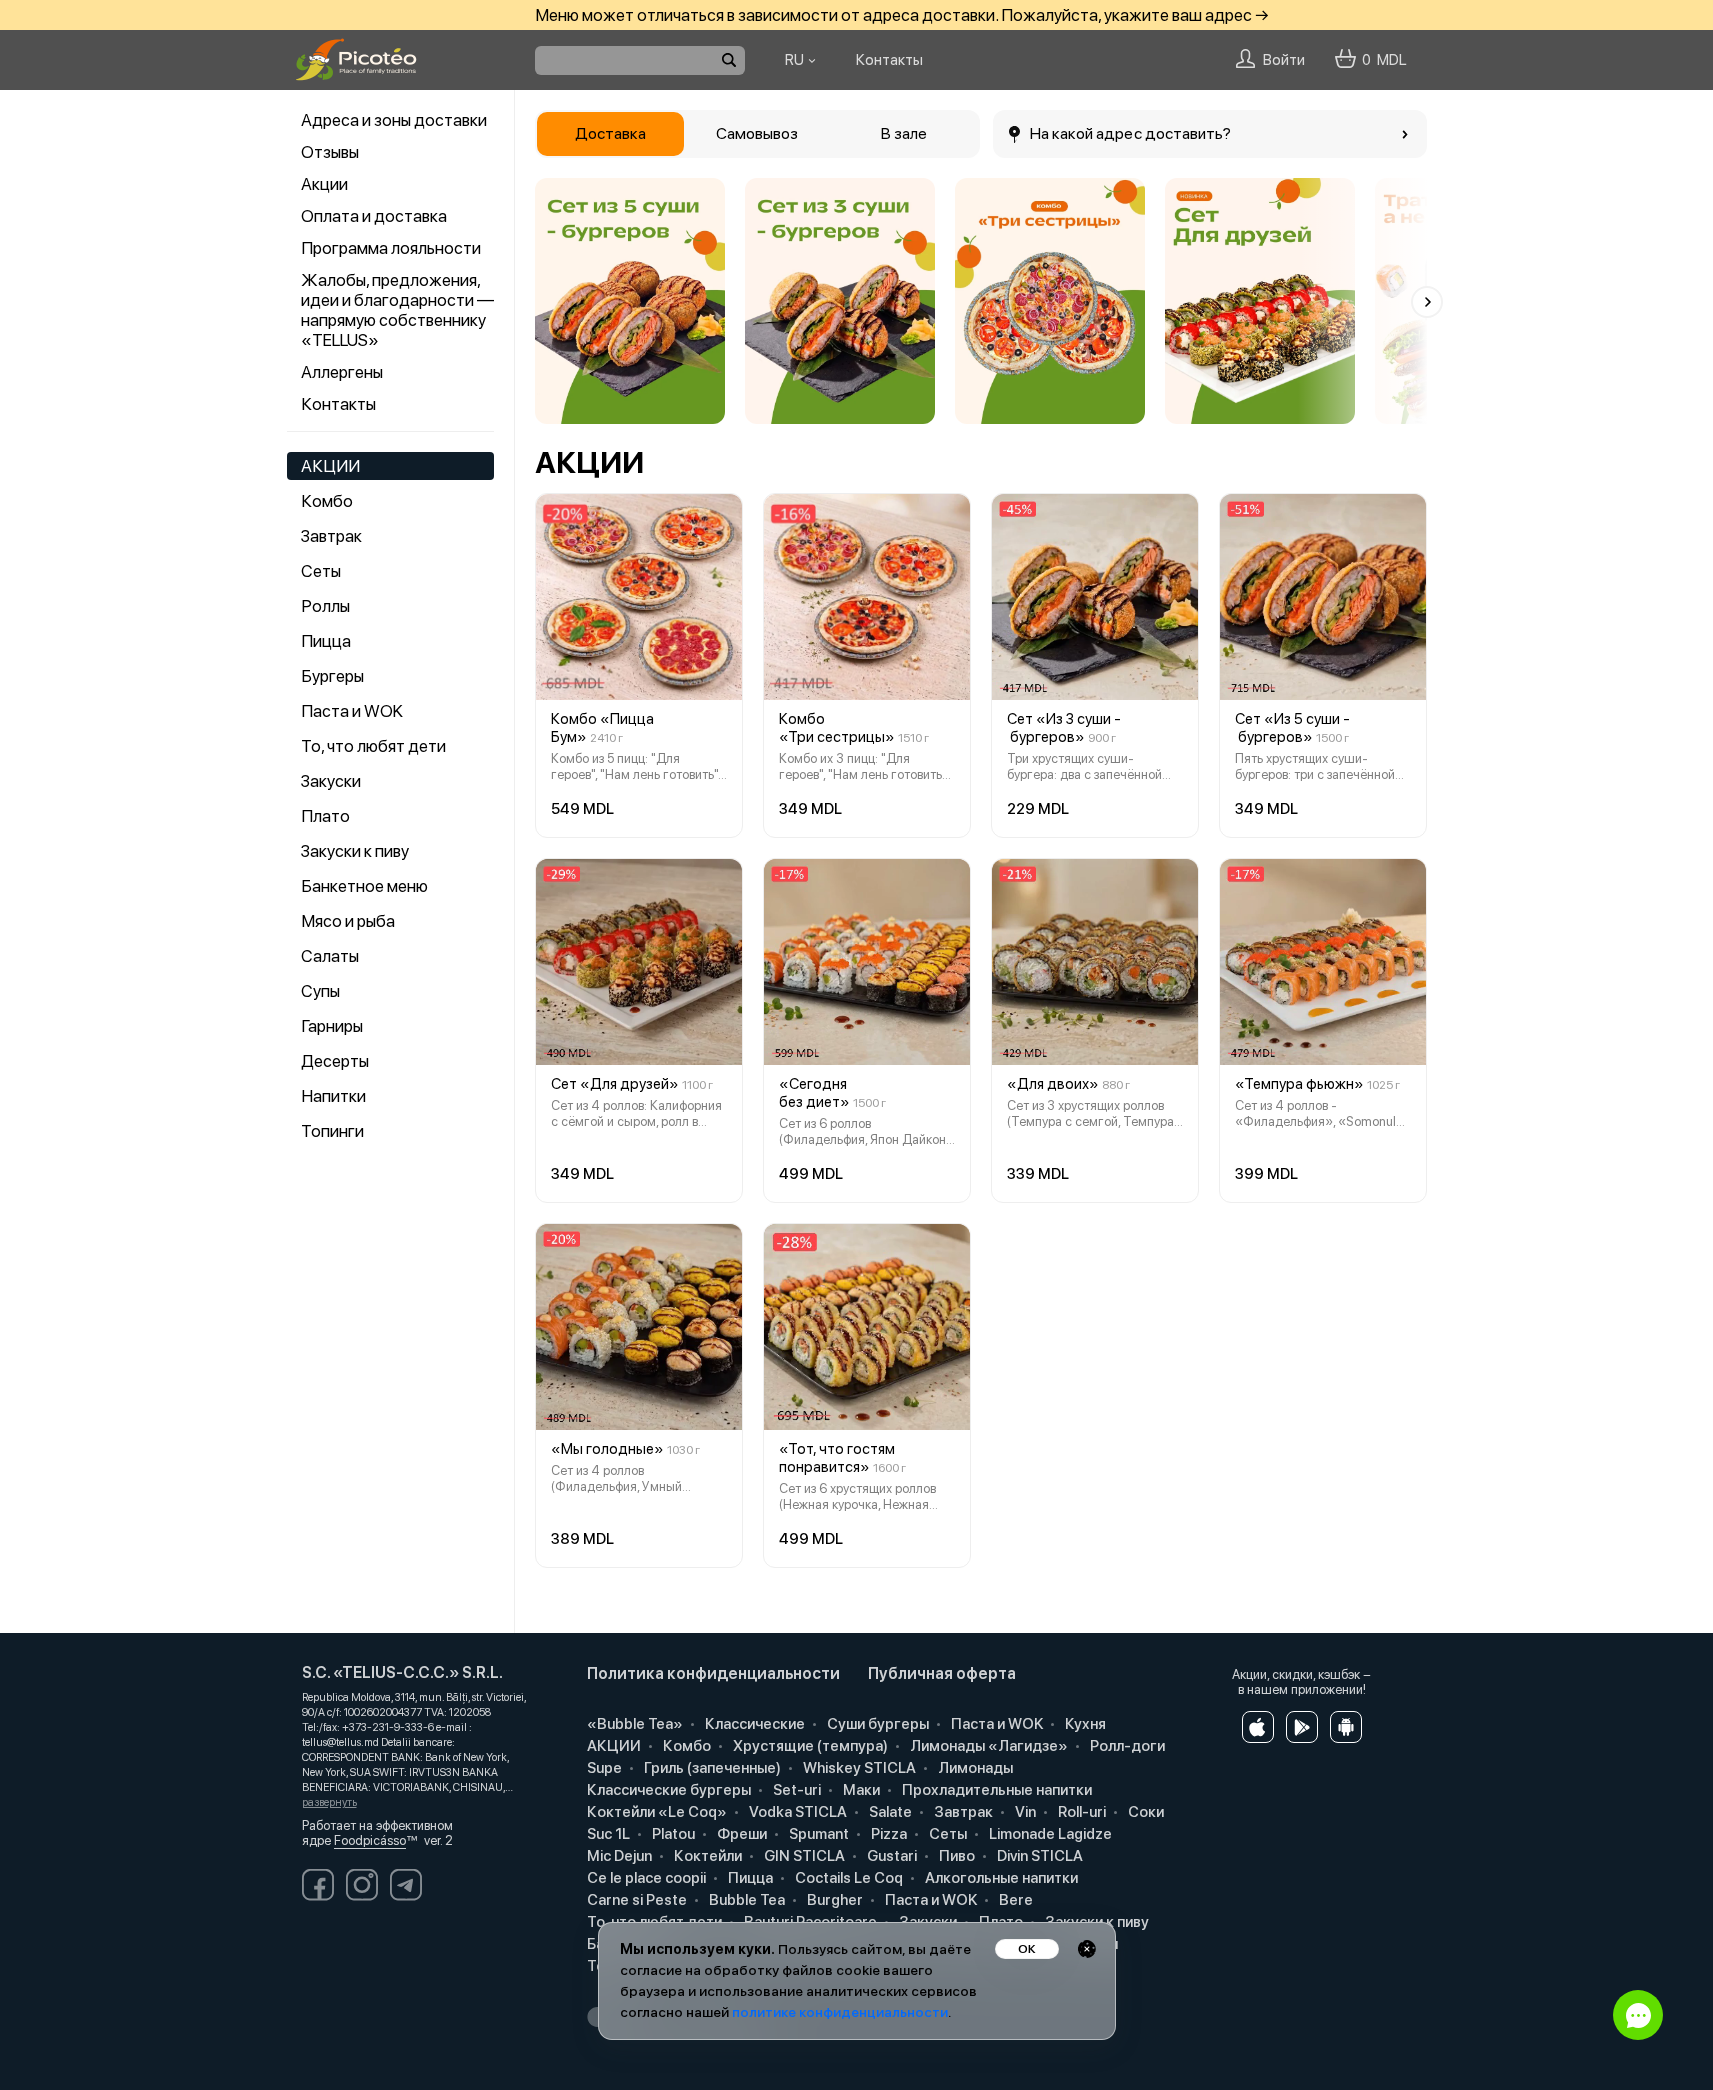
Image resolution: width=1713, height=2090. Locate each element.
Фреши (740, 1834)
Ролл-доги (1126, 1746)
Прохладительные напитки (995, 1790)
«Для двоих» (1053, 1084)
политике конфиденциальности (840, 2012)
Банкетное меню (364, 886)
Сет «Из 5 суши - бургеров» (1292, 728)
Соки (1144, 1812)
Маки (860, 1790)
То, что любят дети (373, 746)
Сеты (321, 571)
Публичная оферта (942, 1673)
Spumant (817, 1834)
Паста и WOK (352, 711)
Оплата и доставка (374, 216)
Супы (320, 991)
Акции (324, 184)
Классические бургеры (667, 1790)
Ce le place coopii (645, 1878)
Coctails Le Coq (847, 1878)
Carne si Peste (635, 1900)
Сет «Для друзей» (615, 1084)
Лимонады (974, 1768)
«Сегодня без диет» (814, 1093)
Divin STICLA (1038, 1856)
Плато (325, 816)
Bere (1014, 1900)
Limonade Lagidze (1049, 1834)
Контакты (338, 404)
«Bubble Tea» (633, 1724)
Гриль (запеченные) (711, 1768)
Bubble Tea (745, 1900)
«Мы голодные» (607, 1449)
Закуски (331, 781)
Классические (753, 1724)
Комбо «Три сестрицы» (837, 728)
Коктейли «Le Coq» (655, 1812)
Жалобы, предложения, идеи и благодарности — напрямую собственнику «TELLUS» (397, 310)
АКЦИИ (330, 466)
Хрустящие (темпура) (809, 1746)
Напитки (333, 1096)
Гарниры (332, 1026)
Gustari (890, 1856)
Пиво (955, 1856)
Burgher (833, 1900)
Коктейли (706, 1856)
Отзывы (330, 152)
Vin (1024, 1812)
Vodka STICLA (796, 1812)
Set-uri (795, 1790)
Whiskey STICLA (858, 1768)
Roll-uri (1080, 1812)
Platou (672, 1834)
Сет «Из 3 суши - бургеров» (1064, 728)
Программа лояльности (391, 248)
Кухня (1084, 1724)
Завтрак (331, 536)
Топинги (332, 1131)
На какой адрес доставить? (1131, 133)
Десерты (335, 1061)
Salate (889, 1812)
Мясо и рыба (348, 921)
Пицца (326, 641)
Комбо (327, 501)
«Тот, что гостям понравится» (837, 1458)
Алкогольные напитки (1000, 1878)
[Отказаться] (1087, 1949)
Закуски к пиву (355, 851)
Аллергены (342, 372)
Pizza (887, 1834)
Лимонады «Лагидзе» (987, 1746)
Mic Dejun (618, 1856)
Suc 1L (607, 1834)
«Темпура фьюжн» (1299, 1084)
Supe (603, 1768)
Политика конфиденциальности (713, 1673)
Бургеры (332, 676)
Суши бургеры (876, 1724)
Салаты (330, 956)
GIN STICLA (803, 1856)
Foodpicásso (370, 1840)
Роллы (325, 606)
